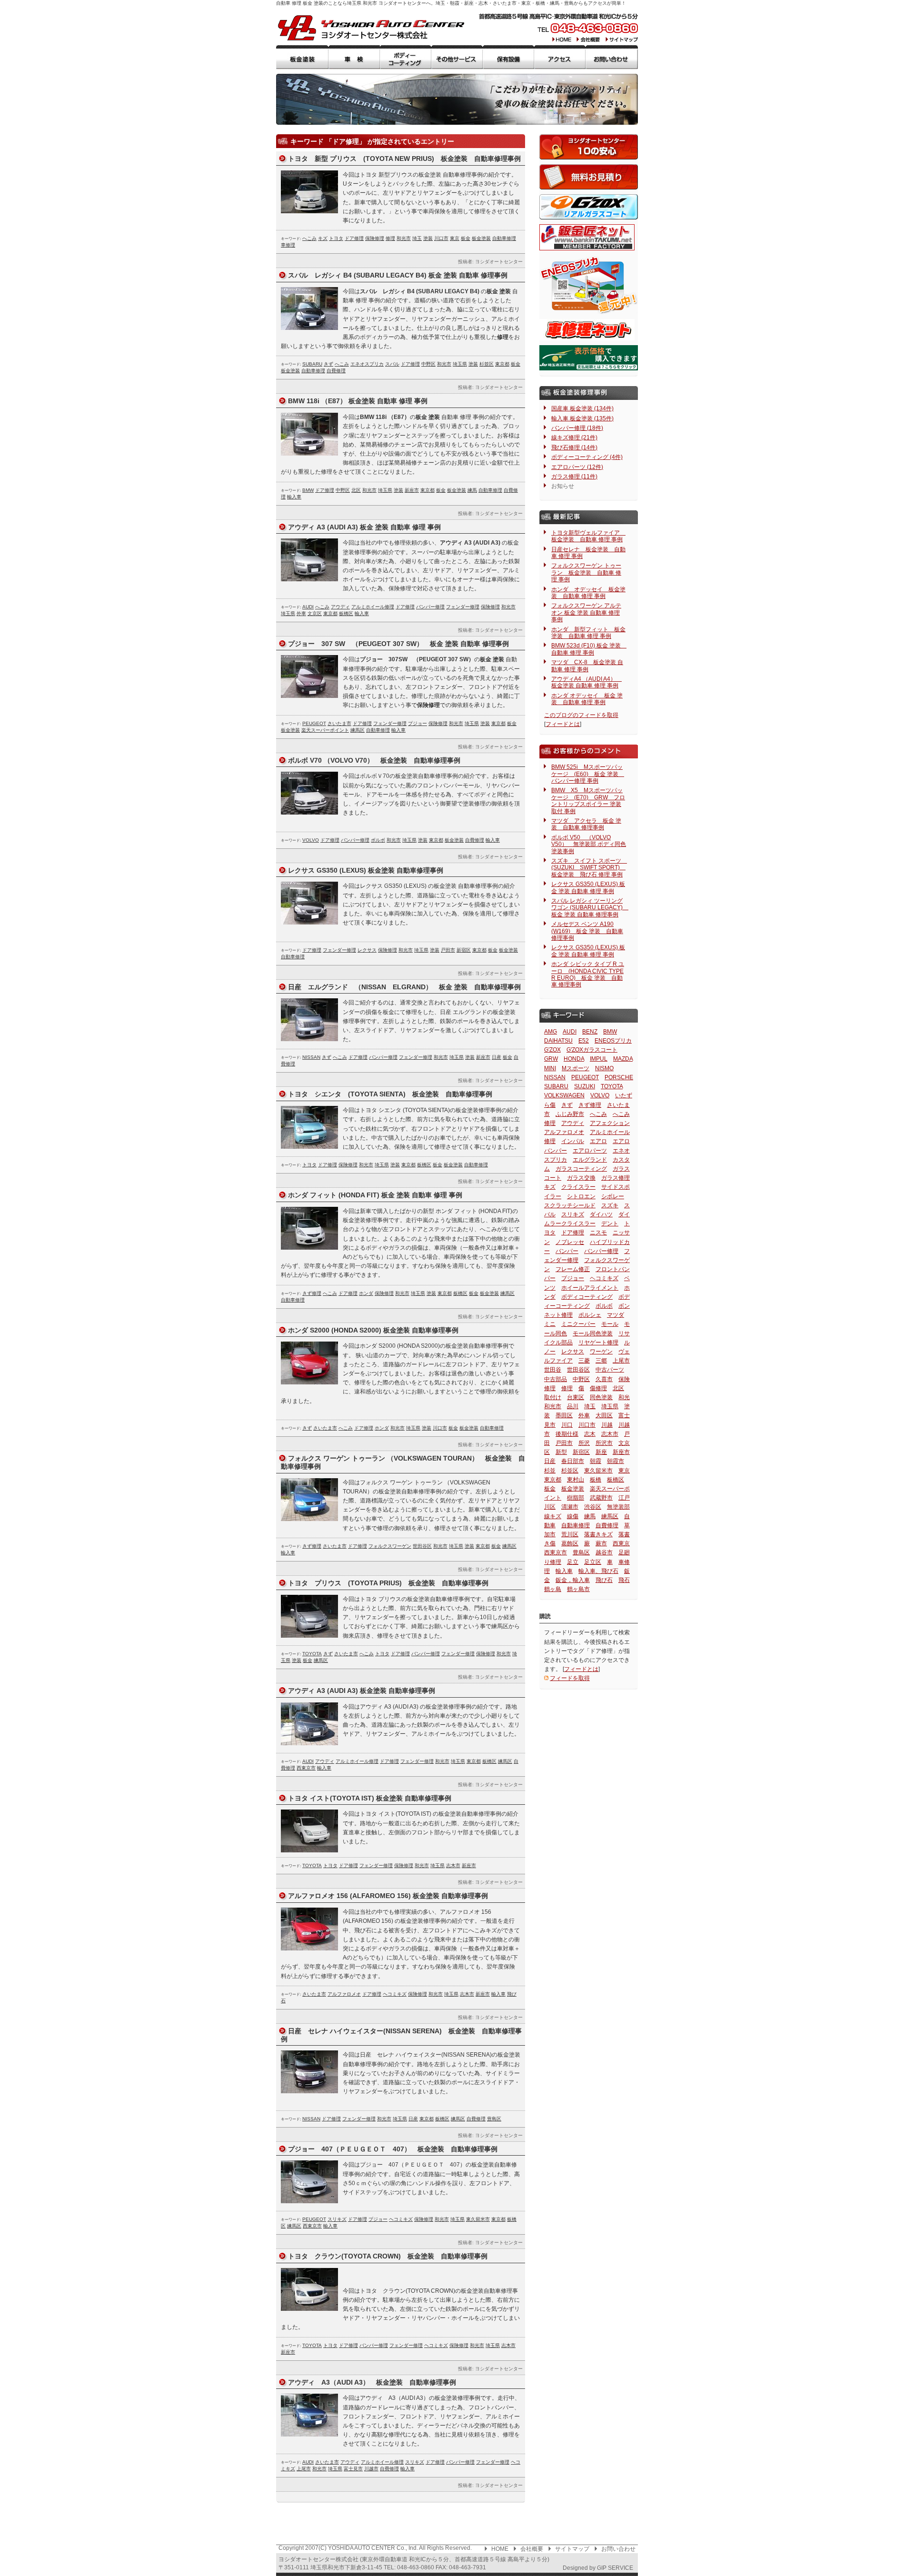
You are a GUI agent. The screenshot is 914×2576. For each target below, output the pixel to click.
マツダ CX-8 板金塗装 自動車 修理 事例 (587, 666)
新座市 (412, 490)
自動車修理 (504, 238)
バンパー (567, 1251)
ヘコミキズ (395, 1994)
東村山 (576, 1480)
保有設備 (508, 57)
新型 (561, 1452)
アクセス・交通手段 (560, 57)
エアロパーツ (590, 1151)
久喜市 (604, 1379)
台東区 (576, 1397)
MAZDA (623, 1059)
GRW (551, 1059)
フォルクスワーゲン (390, 1546)
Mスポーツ (576, 1068)
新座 (601, 1452)
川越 (607, 1425)
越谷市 (604, 1552)
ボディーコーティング (406, 57)
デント (610, 1223)
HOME (562, 39)
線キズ (553, 1516)
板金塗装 (302, 57)
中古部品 (556, 1379)
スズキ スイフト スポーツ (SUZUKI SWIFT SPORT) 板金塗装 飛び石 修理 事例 (589, 868)
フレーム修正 (573, 1269)
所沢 (584, 1443)
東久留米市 (478, 2219)
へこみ (309, 238)
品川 (573, 1406)
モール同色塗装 (593, 1333)
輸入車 (294, 497)
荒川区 (570, 1534)
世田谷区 (422, 1546)
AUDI (308, 607)
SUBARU (312, 364)
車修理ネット (587, 330)
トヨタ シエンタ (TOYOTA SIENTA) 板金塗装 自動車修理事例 (390, 1094)
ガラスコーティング (581, 1169)
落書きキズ (598, 1534)
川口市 (441, 238)
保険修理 (375, 238)
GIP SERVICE (615, 2568)
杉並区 (487, 364)
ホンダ (366, 1293)
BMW (308, 490)
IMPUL (599, 1059)
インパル (573, 1141)
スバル (392, 364)
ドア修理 (354, 238)
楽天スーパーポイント (325, 730)
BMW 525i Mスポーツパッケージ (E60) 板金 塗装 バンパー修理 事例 (588, 774)
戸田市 (448, 950)
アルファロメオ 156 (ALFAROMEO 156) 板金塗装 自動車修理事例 (388, 1896)
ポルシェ (590, 1315)
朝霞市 (616, 1461)
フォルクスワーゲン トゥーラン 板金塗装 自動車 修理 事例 (586, 572)
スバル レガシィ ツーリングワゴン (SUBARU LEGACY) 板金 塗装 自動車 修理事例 (590, 908)
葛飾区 (570, 1543)
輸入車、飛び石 (598, 1571)
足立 (573, 1562)
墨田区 (564, 1415)
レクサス (367, 950)
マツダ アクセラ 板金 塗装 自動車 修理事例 (586, 824)
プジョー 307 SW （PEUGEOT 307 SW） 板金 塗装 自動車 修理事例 (398, 644)
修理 (390, 238)
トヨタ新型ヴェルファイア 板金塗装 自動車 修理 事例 (588, 536)
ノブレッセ (570, 1242)
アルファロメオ (344, 1994)
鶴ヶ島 (553, 1589)
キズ (323, 238)
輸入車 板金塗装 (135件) (582, 418)
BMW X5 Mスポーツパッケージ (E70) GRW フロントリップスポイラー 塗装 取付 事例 (588, 801)
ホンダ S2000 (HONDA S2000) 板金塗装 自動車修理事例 (373, 1330)
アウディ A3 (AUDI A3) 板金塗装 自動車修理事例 (362, 1691)
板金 (466, 238)
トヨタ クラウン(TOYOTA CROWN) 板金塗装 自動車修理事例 (388, 2256)
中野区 (428, 364)
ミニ (550, 1324)
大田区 (604, 1415)
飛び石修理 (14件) (574, 448)
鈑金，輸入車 (573, 1580)
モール (610, 1324)
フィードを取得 (570, 1678)
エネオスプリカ (367, 364)
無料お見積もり (589, 177)
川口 (567, 1425)
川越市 (371, 2469)
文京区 (315, 613)
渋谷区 (593, 1507)
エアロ (598, 1141)
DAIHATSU (558, 1041)
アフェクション (610, 1123)
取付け (553, 1397)
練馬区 (358, 730)
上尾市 (304, 2469)
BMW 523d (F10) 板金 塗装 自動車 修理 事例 (589, 649)
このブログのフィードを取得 (581, 715)
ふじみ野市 (570, 1114)
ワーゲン (601, 1352)
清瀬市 (570, 1507)
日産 (497, 1057)
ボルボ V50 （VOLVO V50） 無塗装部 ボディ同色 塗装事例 (589, 844)
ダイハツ (601, 1214)
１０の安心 (589, 147)
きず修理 (312, 1293)
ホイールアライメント (590, 1288)
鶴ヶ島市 (578, 1589)
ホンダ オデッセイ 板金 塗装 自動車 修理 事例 (587, 699)
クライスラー (578, 1187)
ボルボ (378, 840)
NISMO (604, 1068)
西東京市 (306, 1768)
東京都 (502, 364)
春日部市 (573, 1461)
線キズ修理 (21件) (574, 438)
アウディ (340, 607)
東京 (455, 238)
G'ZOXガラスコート (592, 1050)
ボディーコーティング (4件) (587, 457)
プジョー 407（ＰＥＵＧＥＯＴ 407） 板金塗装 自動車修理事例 (393, 2149)
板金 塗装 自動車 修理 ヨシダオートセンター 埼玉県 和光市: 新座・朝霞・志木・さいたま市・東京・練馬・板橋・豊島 (371, 28)
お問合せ (612, 57)
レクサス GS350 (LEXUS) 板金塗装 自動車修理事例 (366, 870)
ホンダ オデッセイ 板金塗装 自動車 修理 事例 (588, 593)
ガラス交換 (581, 1178)
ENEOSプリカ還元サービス (589, 285)
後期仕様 (567, 1434)
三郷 (601, 1361)
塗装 (428, 238)
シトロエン (581, 1196)
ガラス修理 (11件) (574, 477)
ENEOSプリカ (613, 1041)
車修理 (288, 245)
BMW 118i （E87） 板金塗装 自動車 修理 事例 (358, 401)
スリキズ (337, 2219)
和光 (624, 1397)
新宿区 (464, 950)
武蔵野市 (601, 1498)
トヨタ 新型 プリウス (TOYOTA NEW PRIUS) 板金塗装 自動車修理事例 (404, 159)
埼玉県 (460, 364)
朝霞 (596, 1461)
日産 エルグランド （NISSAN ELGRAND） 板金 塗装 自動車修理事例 (404, 987)
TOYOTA (312, 1654)
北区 (356, 490)
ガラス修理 (616, 1178)
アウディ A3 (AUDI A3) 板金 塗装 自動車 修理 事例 (364, 527)
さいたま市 (339, 723)
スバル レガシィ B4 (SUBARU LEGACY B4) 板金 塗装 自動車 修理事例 (398, 275)
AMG (551, 1032)
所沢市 (604, 1443)
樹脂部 (576, 1498)
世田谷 (553, 1370)
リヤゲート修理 (598, 1343)
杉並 (550, 1471)
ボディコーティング (587, 1297)
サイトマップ (621, 39)
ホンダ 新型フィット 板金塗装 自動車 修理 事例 (588, 633)
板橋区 (346, 613)
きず (328, 364)
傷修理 (598, 1388)
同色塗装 (601, 1397)
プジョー (417, 723)
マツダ (616, 1315)
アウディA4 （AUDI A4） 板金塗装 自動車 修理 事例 (586, 682)
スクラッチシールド (570, 1205)
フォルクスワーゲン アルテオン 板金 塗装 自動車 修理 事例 (586, 612)
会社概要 (589, 39)
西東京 (621, 1543)
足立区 (593, 1562)
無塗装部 (618, 1507)
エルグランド (590, 1160)
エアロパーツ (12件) (577, 467)
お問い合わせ (618, 2549)
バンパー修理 (430, 607)
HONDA (574, 1059)
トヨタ (336, 238)
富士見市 (353, 2469)
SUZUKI (585, 1086)
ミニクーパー (578, 1324)
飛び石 (604, 1580)
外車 (301, 613)
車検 (354, 57)
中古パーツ (610, 1370)
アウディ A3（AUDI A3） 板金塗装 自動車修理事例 (372, 2382)
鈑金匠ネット (587, 237)
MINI (550, 1068)
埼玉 (417, 238)
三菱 (584, 1361)
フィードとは (563, 724)
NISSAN (311, 1057)
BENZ (590, 1032)
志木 (590, 1434)
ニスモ (598, 1233)
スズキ (610, 1205)
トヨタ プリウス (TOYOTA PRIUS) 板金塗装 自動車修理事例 (388, 1583)
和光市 (404, 238)
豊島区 (494, 2119)
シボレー (613, 1196)
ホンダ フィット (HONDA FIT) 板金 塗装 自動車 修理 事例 (375, 1195)
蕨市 (601, 1543)
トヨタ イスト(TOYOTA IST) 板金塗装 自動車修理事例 (370, 1798)
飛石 (624, 1580)
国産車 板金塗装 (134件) (582, 408)
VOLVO (311, 840)
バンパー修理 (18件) (577, 428)
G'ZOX (552, 1050)
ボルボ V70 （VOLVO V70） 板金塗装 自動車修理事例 (374, 760)
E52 (584, 1041)
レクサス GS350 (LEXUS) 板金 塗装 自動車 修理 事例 (588, 887)
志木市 (453, 1865)
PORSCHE (619, 1077)
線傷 (573, 1516)
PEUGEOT (314, 723)
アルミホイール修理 (373, 607)
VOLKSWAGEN (564, 1095)
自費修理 (336, 371)
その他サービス (457, 57)
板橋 (596, 1480)
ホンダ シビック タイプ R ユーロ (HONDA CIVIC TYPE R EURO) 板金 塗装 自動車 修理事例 (588, 974)
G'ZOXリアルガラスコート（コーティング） (589, 207)
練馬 (472, 490)
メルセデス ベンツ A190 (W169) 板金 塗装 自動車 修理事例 (587, 931)
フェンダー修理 (463, 607)
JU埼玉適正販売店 (589, 358)
